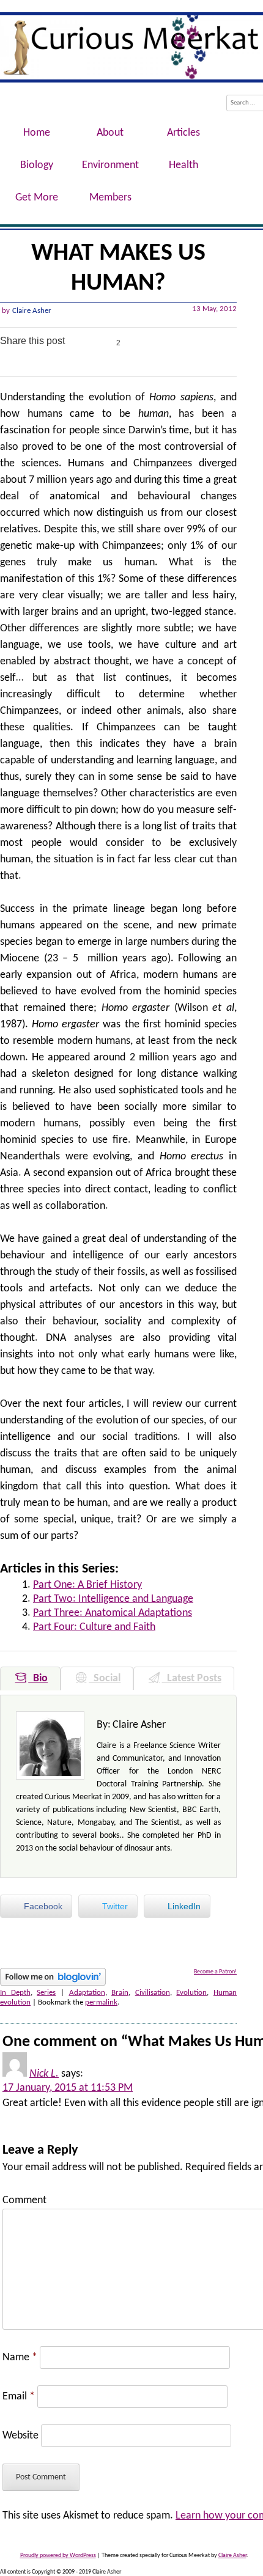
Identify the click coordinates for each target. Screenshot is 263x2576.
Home (37, 133)
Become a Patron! (215, 1972)
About (110, 133)
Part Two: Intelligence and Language (113, 1599)
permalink (101, 2002)
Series (46, 1993)
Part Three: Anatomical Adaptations (113, 1613)
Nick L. (44, 2074)
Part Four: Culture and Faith (94, 1627)
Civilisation (153, 1993)
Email (19, 2397)
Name (20, 2358)
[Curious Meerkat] (131, 47)
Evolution (191, 1993)
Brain (120, 1993)
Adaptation (87, 1993)
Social (105, 1679)
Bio (38, 1679)
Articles (183, 133)
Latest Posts (192, 1679)
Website (20, 2436)
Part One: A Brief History (87, 1585)
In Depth (15, 1993)
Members (110, 198)
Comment (24, 2200)
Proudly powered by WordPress (58, 2556)
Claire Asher (32, 311)
